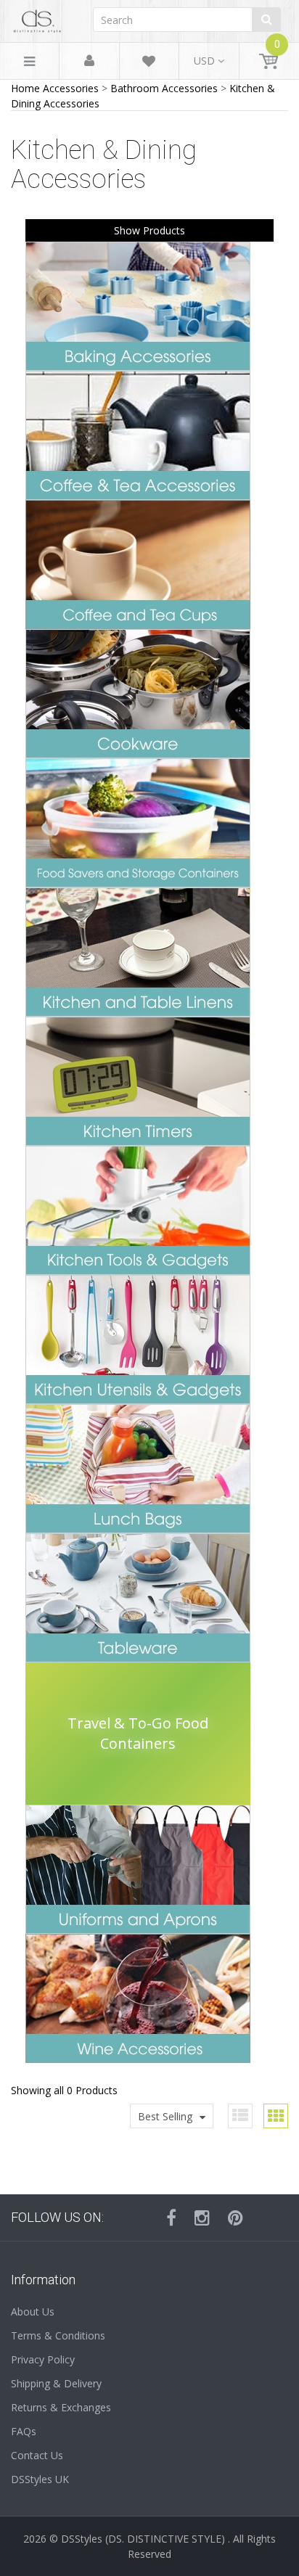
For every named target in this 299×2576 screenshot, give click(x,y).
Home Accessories (55, 88)
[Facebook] (171, 2218)
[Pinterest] (235, 2218)
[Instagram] (202, 2218)
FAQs (24, 2431)
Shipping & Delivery (56, 2383)
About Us (33, 2312)
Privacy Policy (43, 2359)
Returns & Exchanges (61, 2407)
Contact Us (37, 2455)
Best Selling (165, 2116)
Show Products (149, 230)
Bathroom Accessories (164, 88)
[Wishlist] (149, 63)
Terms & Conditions (58, 2335)
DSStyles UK (40, 2479)
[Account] (89, 61)
